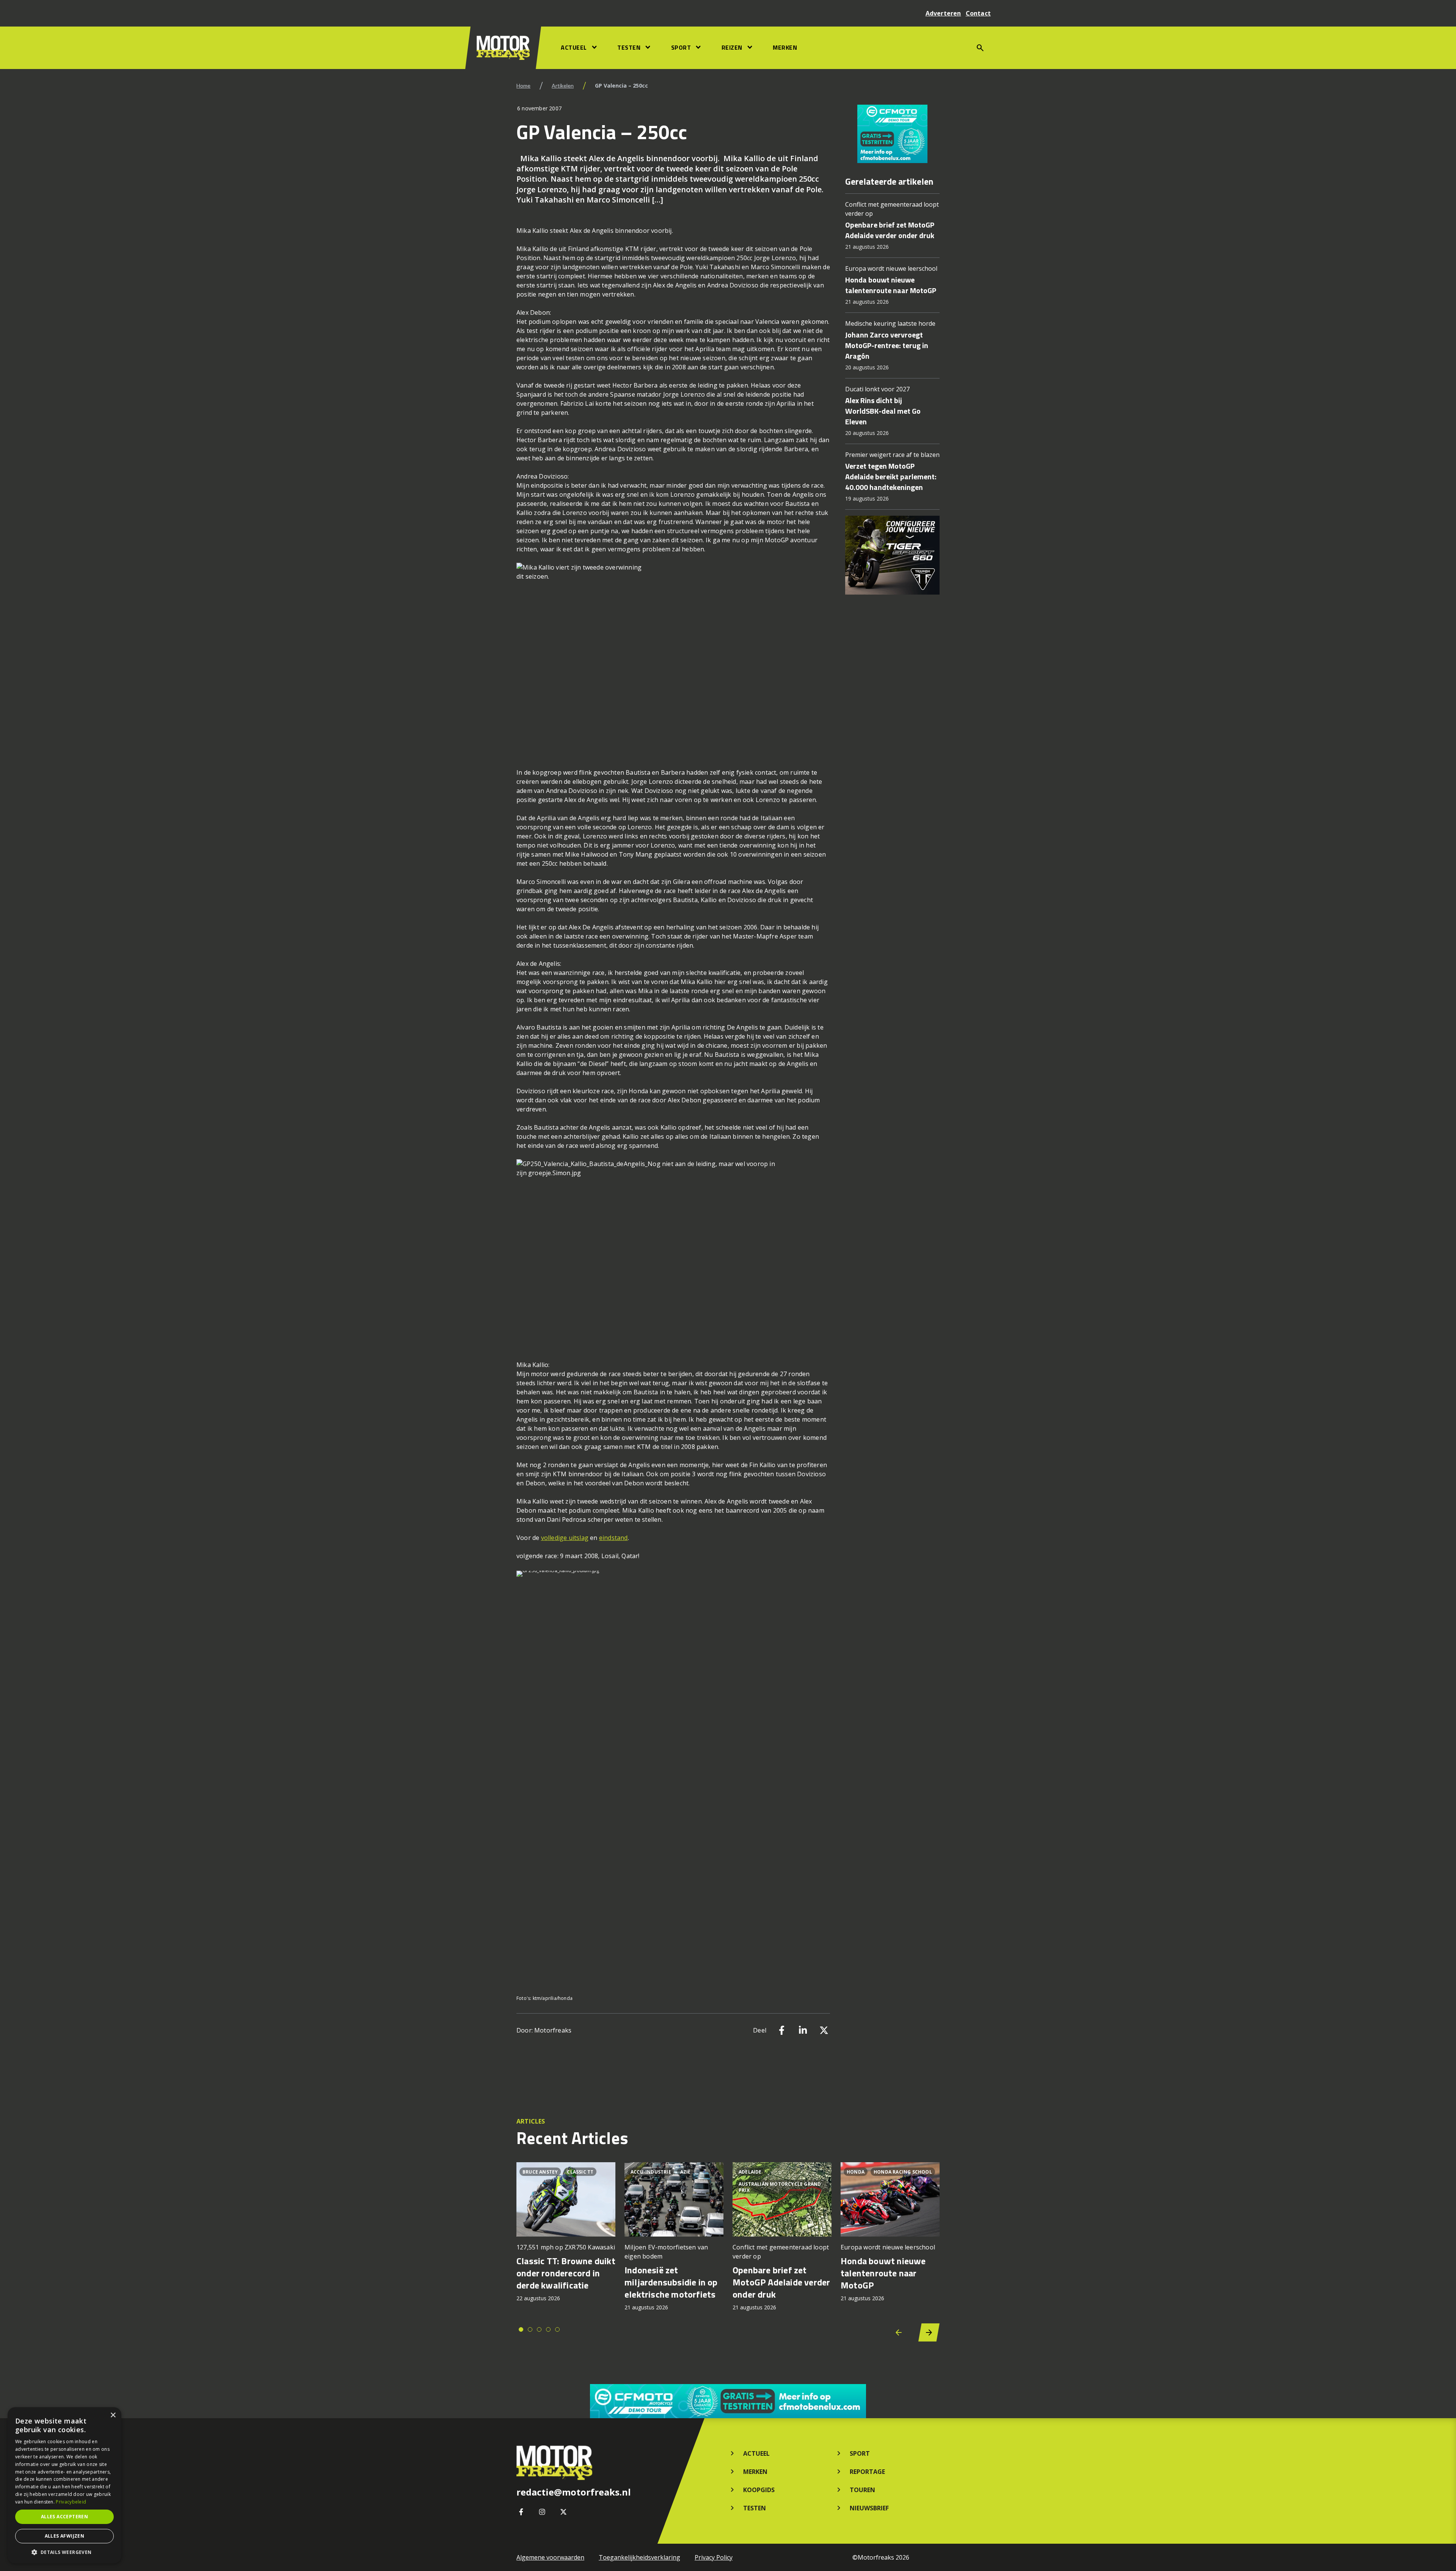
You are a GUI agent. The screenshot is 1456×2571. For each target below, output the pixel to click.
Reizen (732, 47)
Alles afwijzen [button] (65, 2536)
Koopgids (759, 2490)
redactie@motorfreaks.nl (574, 2492)
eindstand (613, 1538)
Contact (978, 13)
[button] (64, 2552)
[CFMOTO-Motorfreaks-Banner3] (892, 555)
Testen (629, 47)
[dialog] (64, 2485)
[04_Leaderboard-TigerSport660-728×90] (728, 2401)
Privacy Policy (714, 2557)
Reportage (867, 2472)
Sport (681, 47)
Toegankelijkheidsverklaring (639, 2557)
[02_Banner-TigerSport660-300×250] (892, 134)
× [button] (113, 2415)
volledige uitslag (565, 1538)
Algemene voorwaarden (550, 2557)
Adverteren (943, 13)
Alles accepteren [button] (64, 2517)
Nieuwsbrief (869, 2508)
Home (523, 86)
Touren (862, 2490)
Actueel (574, 47)
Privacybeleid (71, 2502)
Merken (785, 47)
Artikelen (563, 86)
